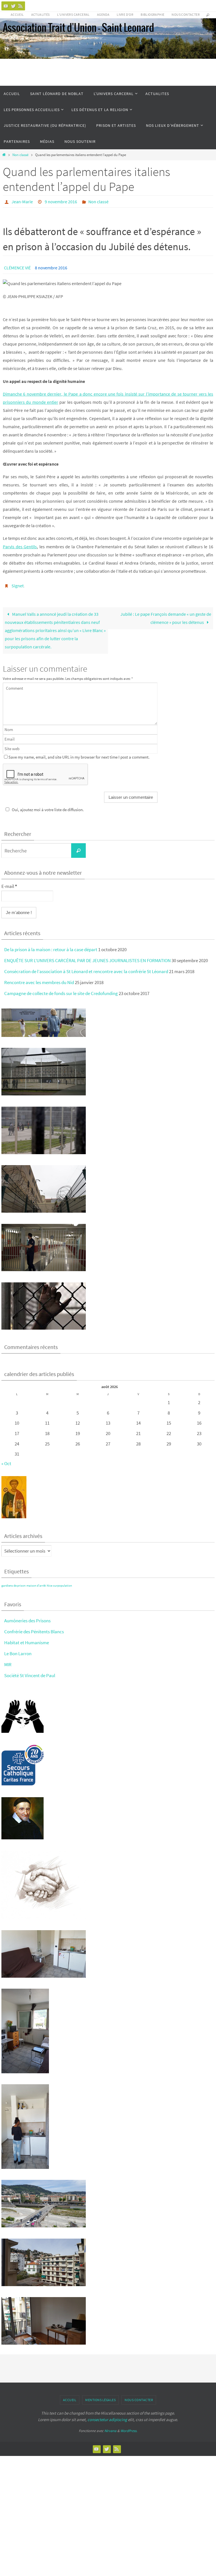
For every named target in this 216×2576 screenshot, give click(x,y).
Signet (18, 586)
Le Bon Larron (18, 1654)
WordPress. (129, 2431)
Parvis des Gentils (20, 547)
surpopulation (63, 1586)
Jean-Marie (22, 202)
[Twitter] (13, 6)
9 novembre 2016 (61, 202)
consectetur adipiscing (107, 2420)
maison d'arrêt (36, 1586)
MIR (8, 1664)
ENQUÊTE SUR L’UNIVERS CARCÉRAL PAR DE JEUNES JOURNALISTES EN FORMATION (87, 960)
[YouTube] (6, 6)
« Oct (6, 1463)
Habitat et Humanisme (27, 1643)
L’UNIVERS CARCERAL (73, 14)
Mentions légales (100, 2400)
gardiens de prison (13, 1586)
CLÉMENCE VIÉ (17, 268)
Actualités (40, 14)
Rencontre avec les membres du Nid (39, 982)
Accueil (17, 14)
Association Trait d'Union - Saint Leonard (78, 28)
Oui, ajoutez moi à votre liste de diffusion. (48, 810)
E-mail (9, 886)
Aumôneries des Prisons (27, 1621)
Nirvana (110, 2431)
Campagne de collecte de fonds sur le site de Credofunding (61, 993)
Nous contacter (186, 14)
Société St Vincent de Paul (30, 1675)
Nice (49, 1586)
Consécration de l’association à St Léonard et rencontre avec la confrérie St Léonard (86, 971)
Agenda (103, 14)
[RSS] (21, 6)
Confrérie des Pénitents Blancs (34, 1632)
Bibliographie (152, 14)
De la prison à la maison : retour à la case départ (51, 949)
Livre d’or (125, 14)
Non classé (20, 155)
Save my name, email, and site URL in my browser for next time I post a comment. (79, 757)
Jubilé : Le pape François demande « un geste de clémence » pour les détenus (166, 618)
